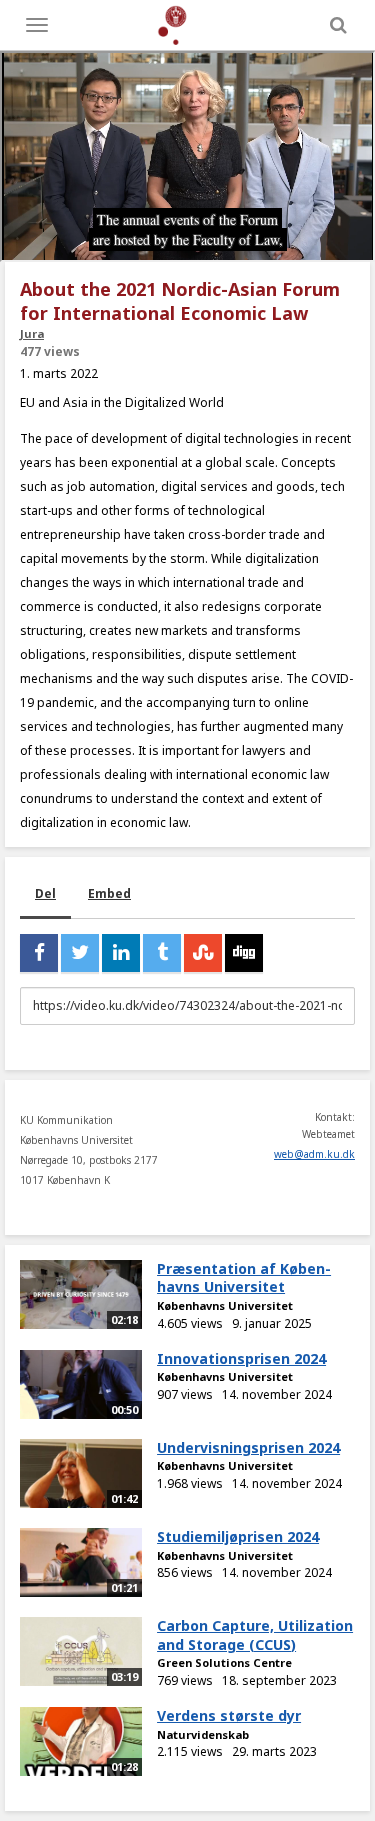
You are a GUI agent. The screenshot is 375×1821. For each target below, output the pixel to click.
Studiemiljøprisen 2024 (238, 1536)
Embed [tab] (109, 893)
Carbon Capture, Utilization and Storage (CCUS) (255, 1635)
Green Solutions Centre (224, 1662)
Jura (32, 333)
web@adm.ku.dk (314, 1154)
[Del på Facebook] (39, 953)
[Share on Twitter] (80, 953)
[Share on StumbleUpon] (203, 953)
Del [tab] (45, 893)
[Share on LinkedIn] (121, 953)
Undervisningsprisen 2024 (248, 1447)
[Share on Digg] (244, 953)
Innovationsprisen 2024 (241, 1358)
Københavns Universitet (225, 1305)
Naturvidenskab (203, 1734)
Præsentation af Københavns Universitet (244, 1278)
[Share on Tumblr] (162, 953)
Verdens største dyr (229, 1715)
